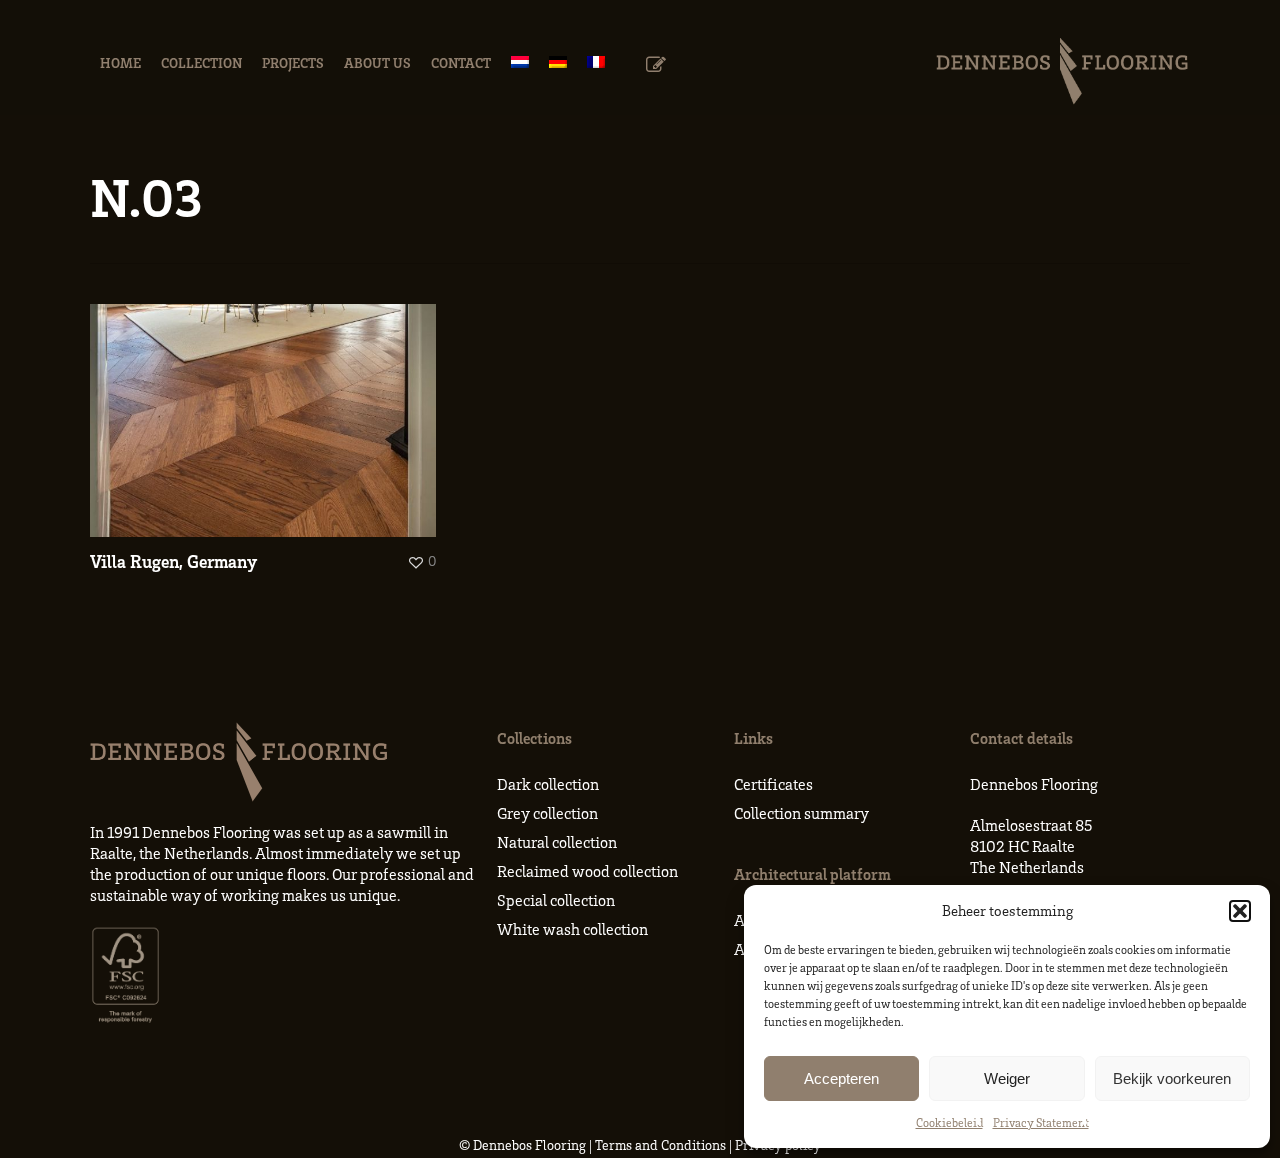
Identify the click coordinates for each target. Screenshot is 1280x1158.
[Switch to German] (558, 62)
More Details (268, 405)
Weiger (1007, 1078)
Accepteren (841, 1078)
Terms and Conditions (660, 1144)
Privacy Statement (1041, 1122)
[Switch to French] (596, 62)
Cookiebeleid (949, 1122)
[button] (1240, 911)
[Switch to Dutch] (520, 62)
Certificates (773, 784)
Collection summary (801, 813)
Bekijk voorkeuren (1172, 1078)
